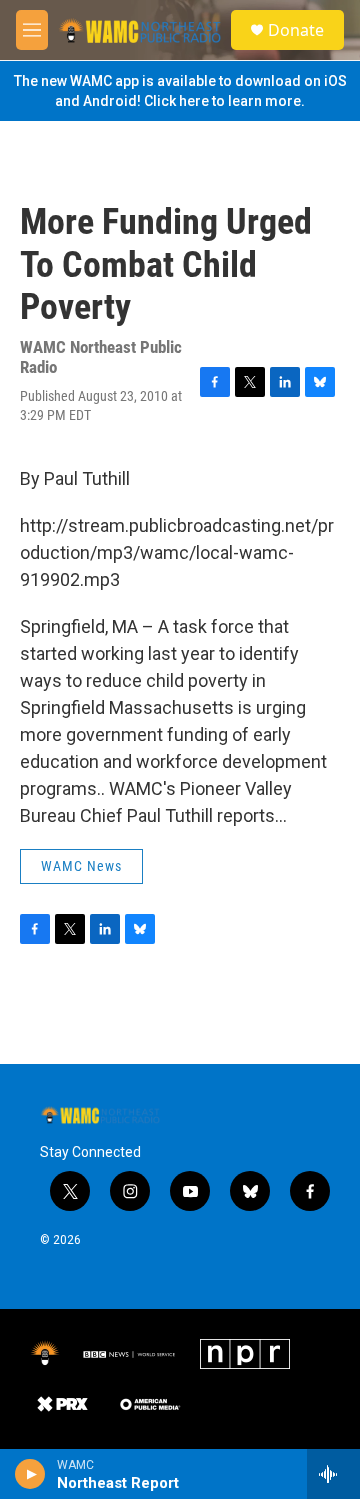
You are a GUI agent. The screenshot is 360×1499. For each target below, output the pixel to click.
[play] (30, 1474)
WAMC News (81, 866)
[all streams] (333, 1474)
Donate (296, 30)
